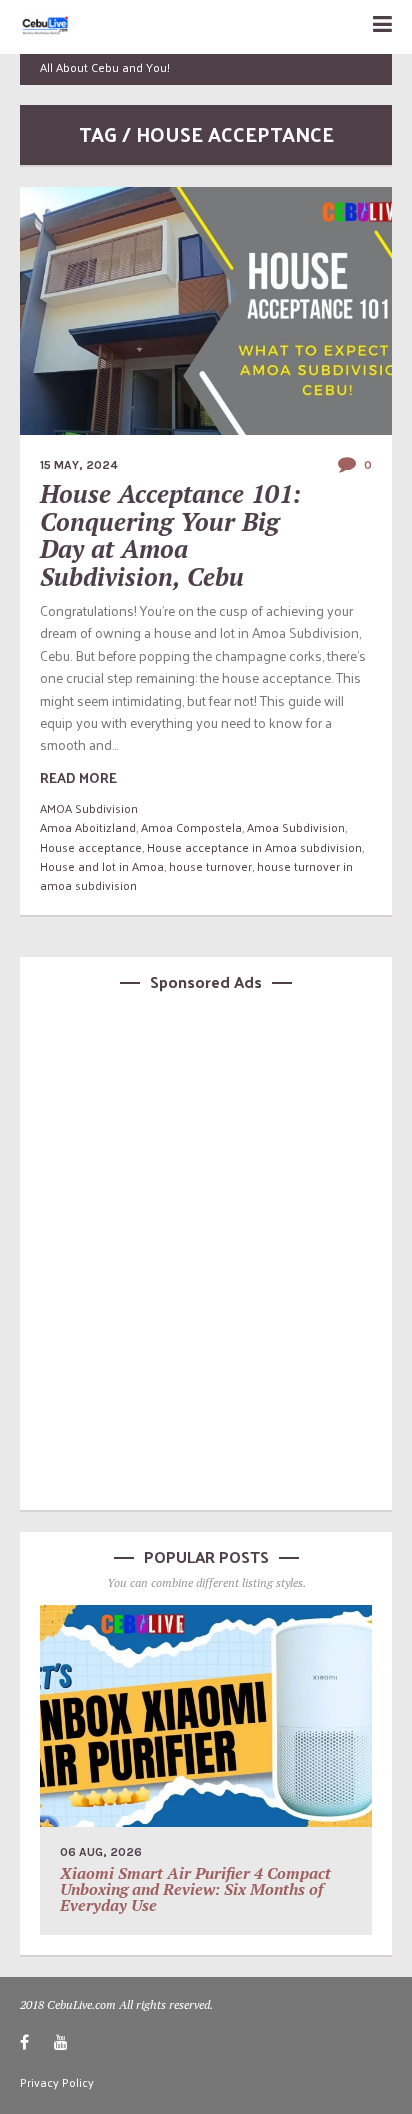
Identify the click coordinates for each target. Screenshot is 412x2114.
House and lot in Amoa (102, 866)
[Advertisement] (206, 1248)
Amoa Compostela (191, 827)
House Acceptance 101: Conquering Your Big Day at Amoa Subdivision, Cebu (171, 535)
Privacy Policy (57, 2082)
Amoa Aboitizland (88, 827)
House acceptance (91, 847)
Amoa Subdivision (296, 827)
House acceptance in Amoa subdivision (254, 847)
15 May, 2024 (79, 465)
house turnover (210, 866)
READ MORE (78, 777)
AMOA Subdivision (89, 808)
